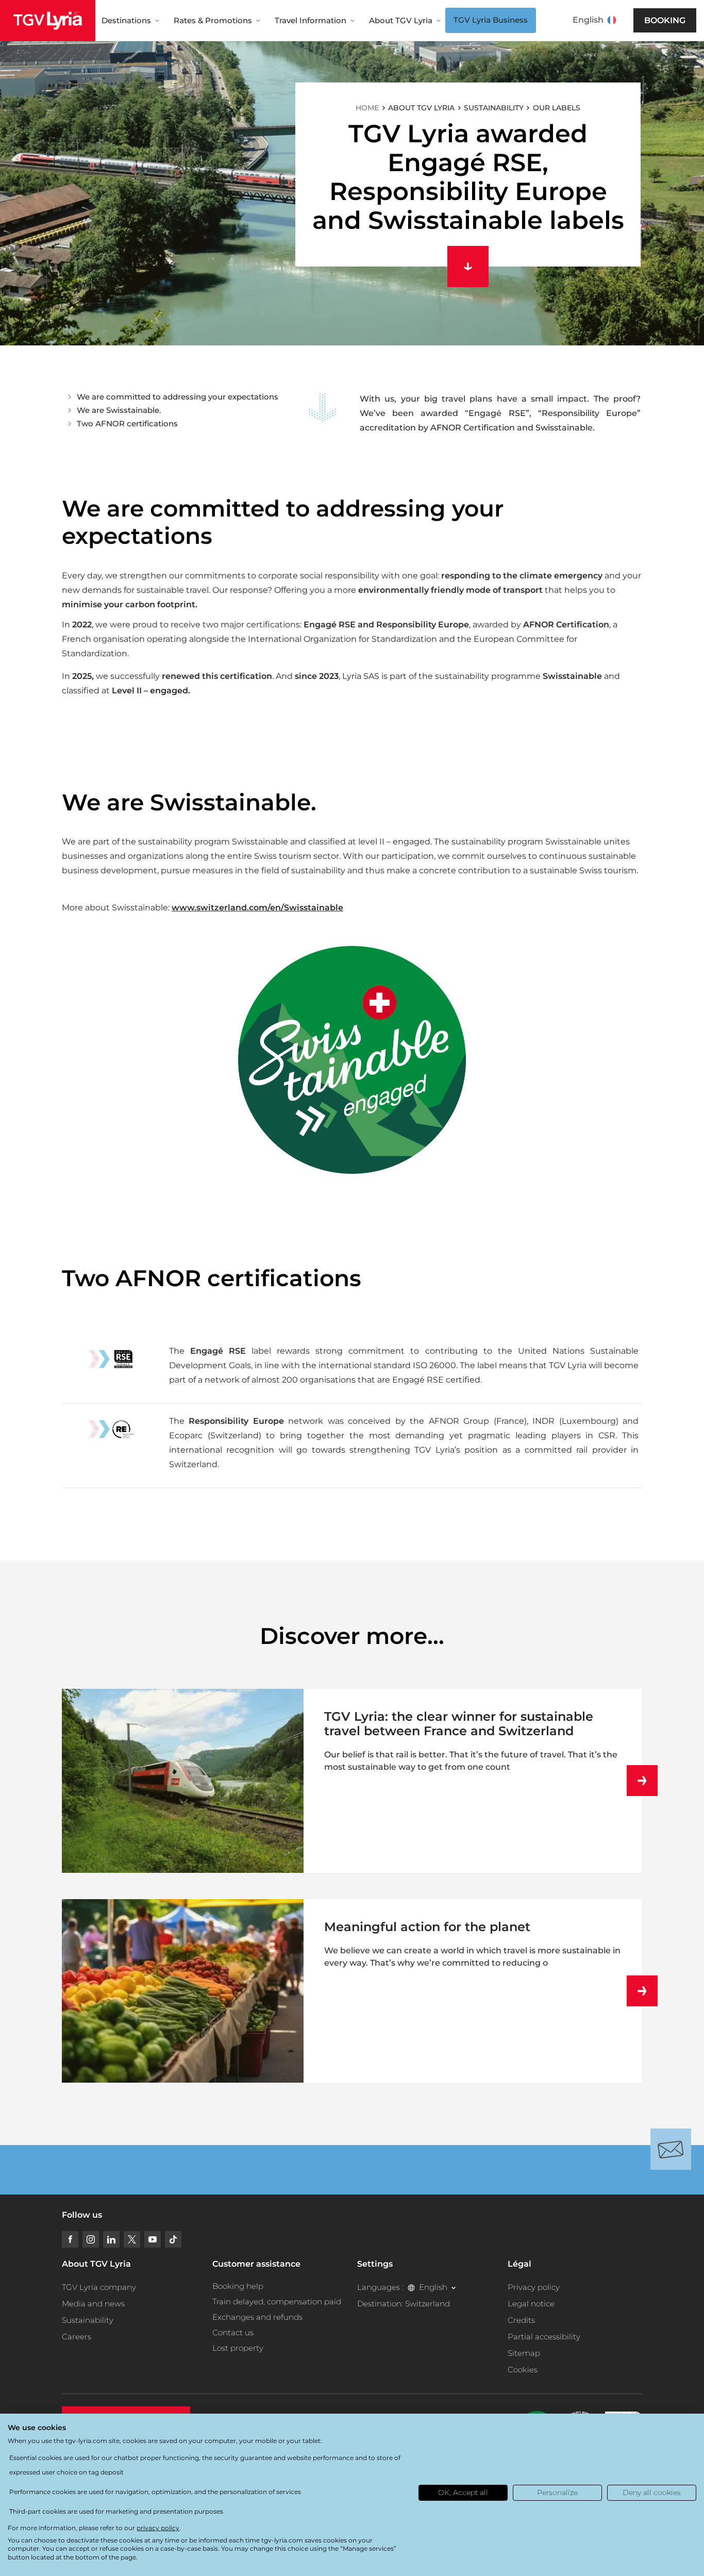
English (588, 20)
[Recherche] (633, 21)
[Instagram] (91, 2239)
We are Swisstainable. (119, 410)
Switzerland (428, 2304)
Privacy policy (534, 2287)
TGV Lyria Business (491, 20)
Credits (521, 2320)
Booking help (238, 2286)
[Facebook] (70, 2239)
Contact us (233, 2332)
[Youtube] (153, 2239)
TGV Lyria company (99, 2287)
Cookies (523, 2370)
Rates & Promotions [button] (213, 20)
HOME (367, 108)
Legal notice (531, 2304)
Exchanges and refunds (257, 2317)
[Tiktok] (173, 2239)
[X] (132, 2239)
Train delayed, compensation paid (277, 2301)
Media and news (93, 2304)
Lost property (238, 2348)
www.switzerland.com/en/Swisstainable (257, 908)
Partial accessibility (544, 2337)
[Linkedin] (111, 2239)
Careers (77, 2337)
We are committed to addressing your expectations (178, 397)
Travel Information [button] (311, 20)
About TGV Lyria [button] (401, 20)
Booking (665, 20)
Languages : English (402, 2287)
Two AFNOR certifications (127, 423)
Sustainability (88, 2320)
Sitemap (524, 2353)
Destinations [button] (126, 20)
